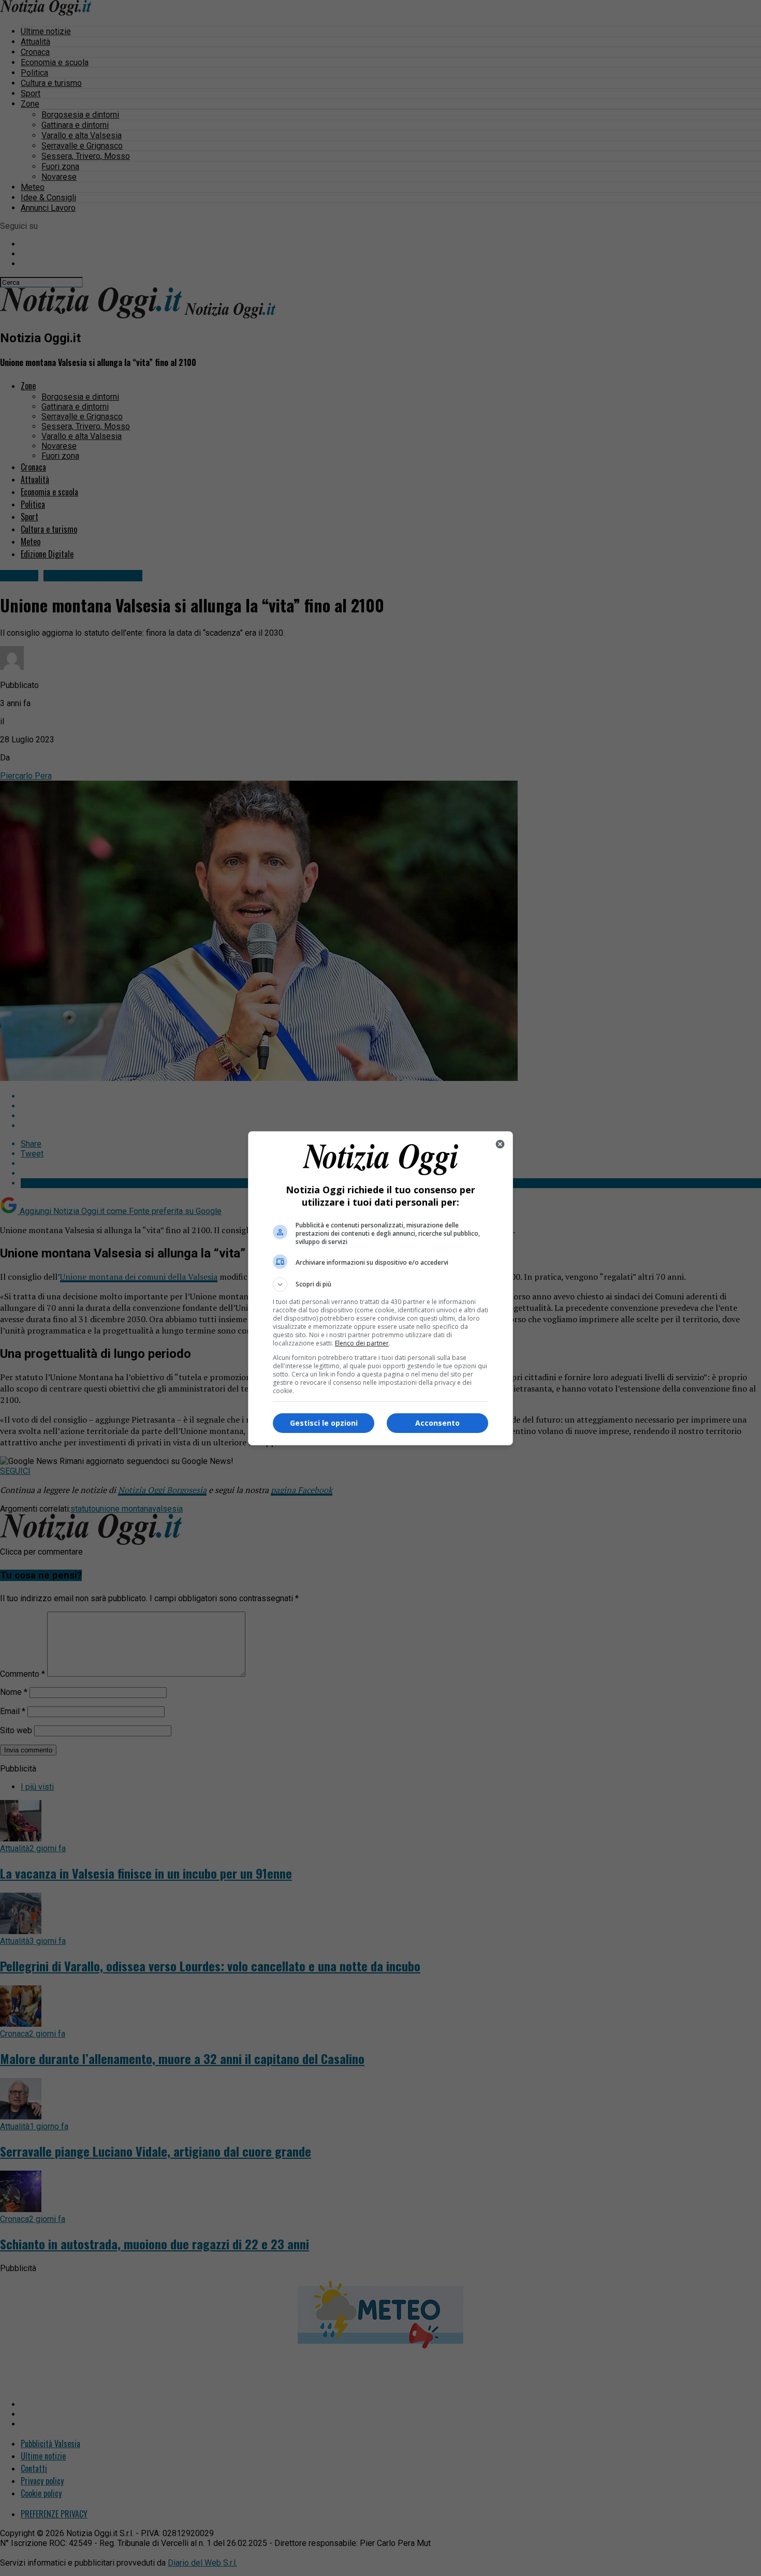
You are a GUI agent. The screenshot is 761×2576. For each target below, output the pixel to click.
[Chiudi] (500, 1144)
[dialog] (380, 1288)
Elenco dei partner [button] (362, 1343)
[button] (380, 1284)
